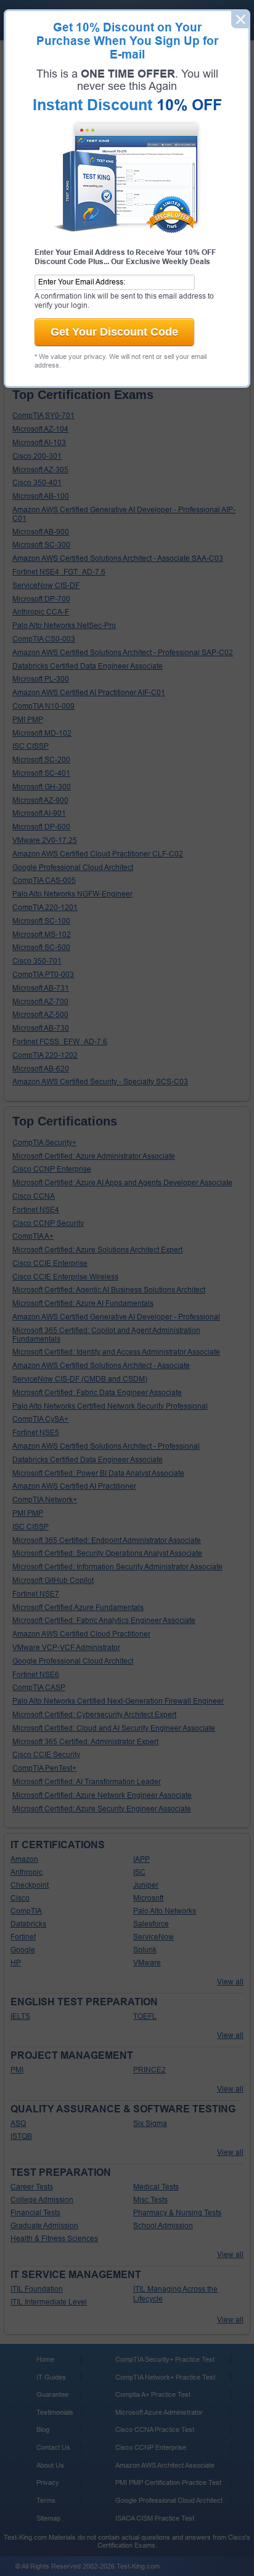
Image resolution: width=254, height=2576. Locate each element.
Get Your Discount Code (114, 332)
